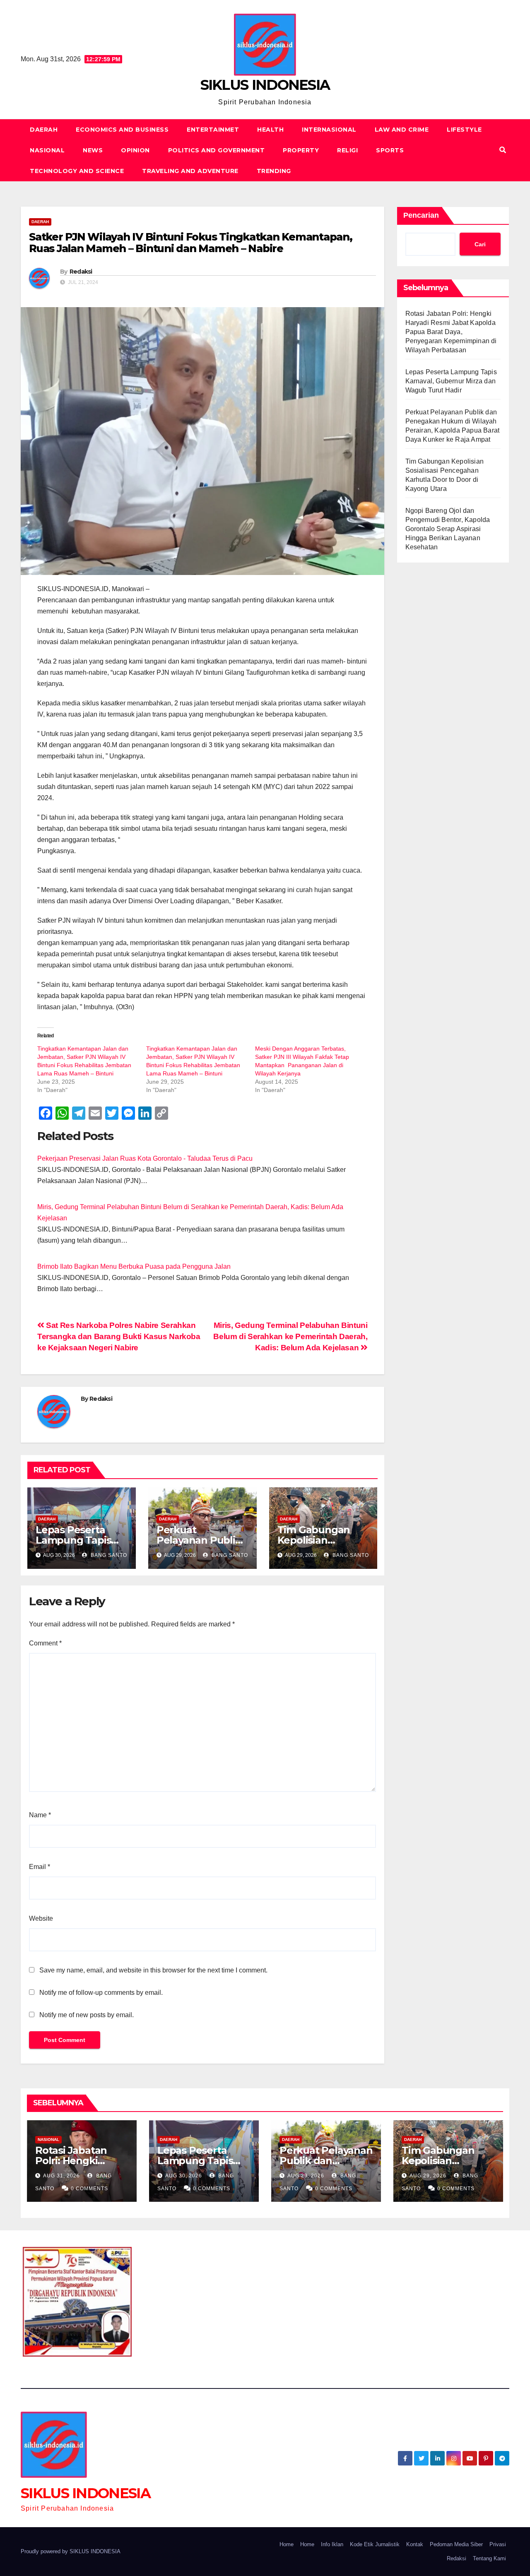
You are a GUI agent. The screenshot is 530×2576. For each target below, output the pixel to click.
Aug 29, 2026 (306, 2176)
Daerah (44, 130)
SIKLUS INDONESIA (265, 85)
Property (301, 150)
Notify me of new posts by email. (87, 2015)
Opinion (135, 150)
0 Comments (89, 2189)
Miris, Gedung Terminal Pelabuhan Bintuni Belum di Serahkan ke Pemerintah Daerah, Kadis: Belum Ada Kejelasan (290, 1336)
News (93, 150)
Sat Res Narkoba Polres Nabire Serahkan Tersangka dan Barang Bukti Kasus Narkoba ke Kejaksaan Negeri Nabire (119, 1336)
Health (270, 130)
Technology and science (77, 171)
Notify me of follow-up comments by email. (101, 1993)
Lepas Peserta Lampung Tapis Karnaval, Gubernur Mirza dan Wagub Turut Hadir (451, 381)
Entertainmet (213, 130)
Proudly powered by (45, 2551)
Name (40, 1815)
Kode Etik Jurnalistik (375, 2544)
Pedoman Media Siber (456, 2544)
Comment (45, 1643)
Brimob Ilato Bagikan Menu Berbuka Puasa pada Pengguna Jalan (134, 1266)
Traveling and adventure (190, 171)
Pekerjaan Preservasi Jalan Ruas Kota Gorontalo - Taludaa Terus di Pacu (145, 1158)
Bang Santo (108, 1555)
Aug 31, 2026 (61, 2176)
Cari (480, 244)
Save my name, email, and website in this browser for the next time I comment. (153, 1970)
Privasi (498, 2544)
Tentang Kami (489, 2558)
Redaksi (81, 272)
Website (41, 1918)
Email (40, 1867)
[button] (503, 150)
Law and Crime (402, 130)
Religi (347, 150)
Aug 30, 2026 (184, 2176)
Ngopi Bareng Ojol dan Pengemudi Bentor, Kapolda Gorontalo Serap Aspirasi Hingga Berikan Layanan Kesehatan (448, 529)
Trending (274, 171)
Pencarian (421, 215)
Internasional (329, 130)
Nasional (47, 150)
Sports (390, 150)
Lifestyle (464, 130)
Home (287, 2544)
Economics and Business (122, 130)
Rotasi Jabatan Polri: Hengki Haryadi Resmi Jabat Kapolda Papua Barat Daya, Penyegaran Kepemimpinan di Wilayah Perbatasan (451, 332)
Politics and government (217, 150)
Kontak (415, 2544)
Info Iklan (332, 2544)
